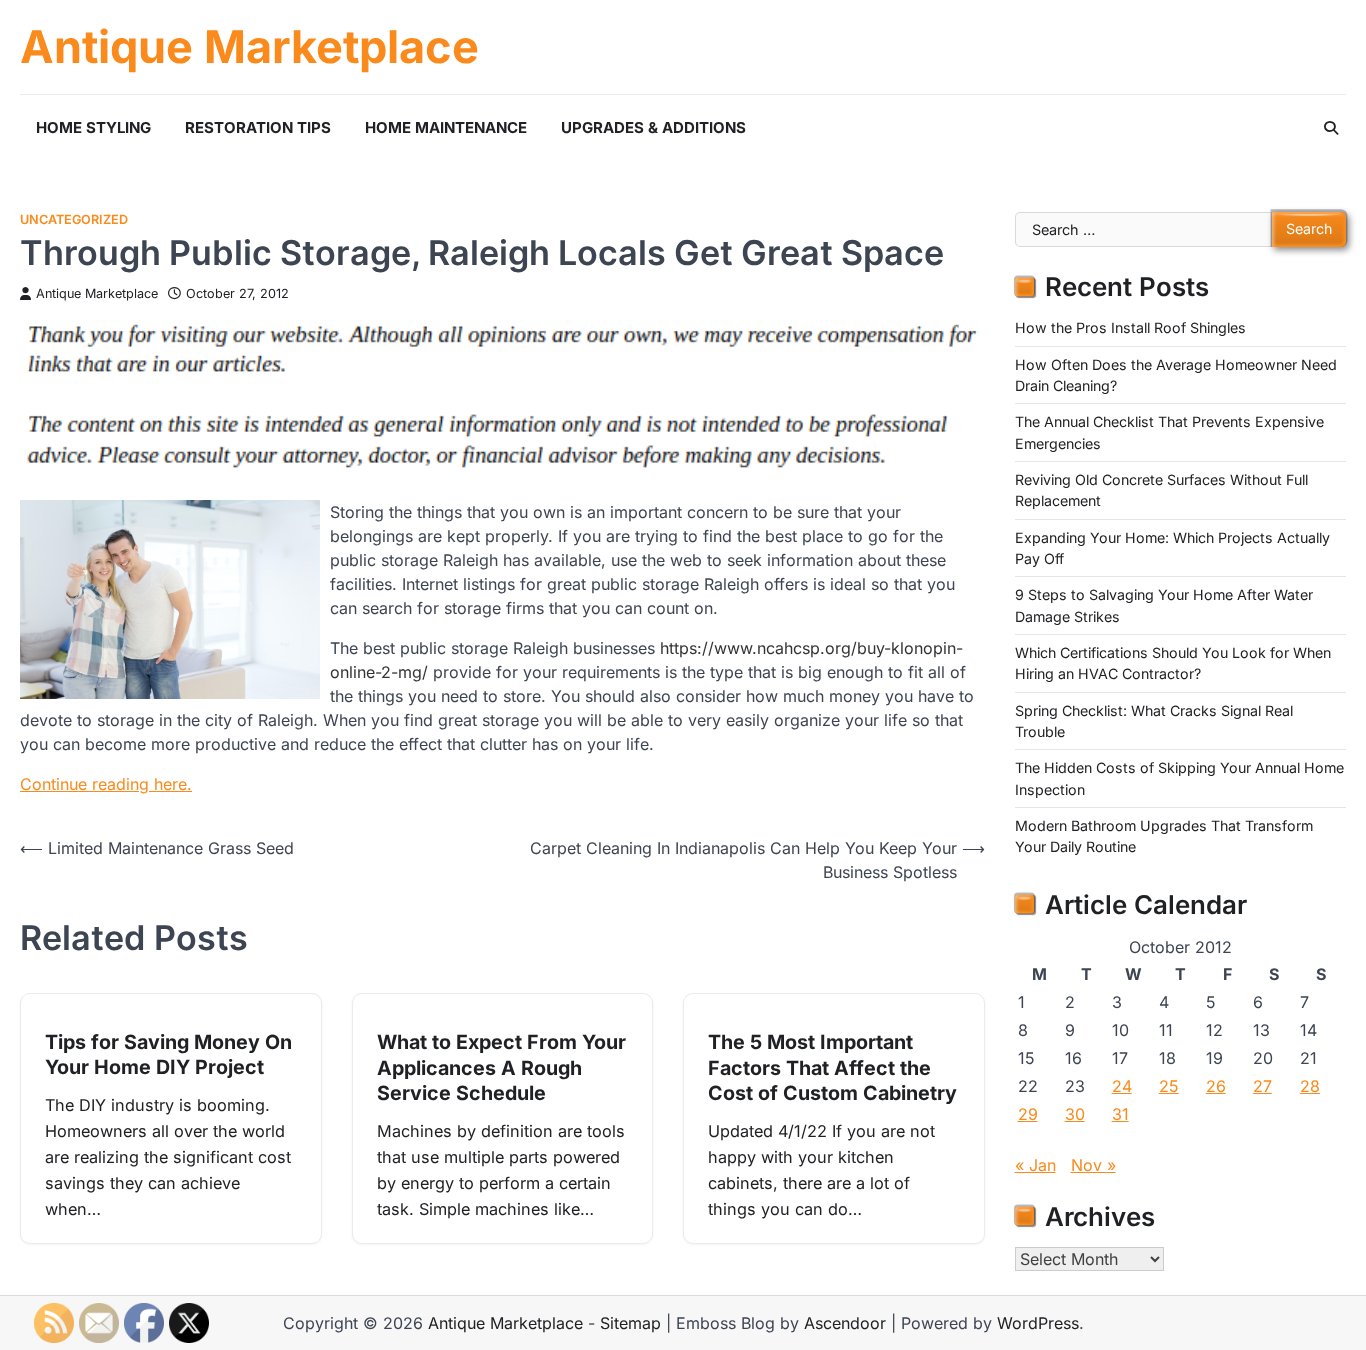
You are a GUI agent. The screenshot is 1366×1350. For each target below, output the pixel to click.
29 (1028, 1114)
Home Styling (93, 127)
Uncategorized (74, 219)
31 (1120, 1114)
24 (1122, 1086)
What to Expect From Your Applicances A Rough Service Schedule (501, 1067)
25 (1169, 1086)
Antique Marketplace (249, 47)
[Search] (1331, 128)
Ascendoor (845, 1323)
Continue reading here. (106, 784)
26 (1216, 1086)
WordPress (1038, 1323)
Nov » (1093, 1165)
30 (1075, 1114)
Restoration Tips (258, 127)
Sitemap (630, 1323)
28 (1310, 1086)
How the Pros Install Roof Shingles (1130, 327)
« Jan (1035, 1165)
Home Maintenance (446, 127)
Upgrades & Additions (653, 127)
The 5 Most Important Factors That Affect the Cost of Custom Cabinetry (832, 1067)
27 (1262, 1086)
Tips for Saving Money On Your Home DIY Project (168, 1055)
